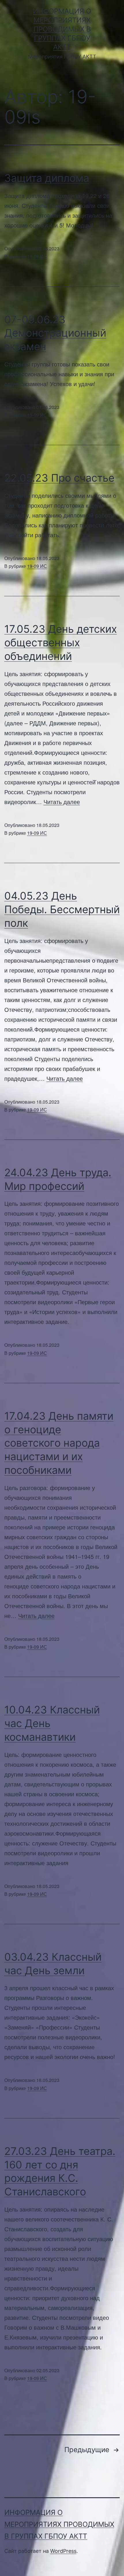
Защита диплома (47, 178)
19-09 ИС (37, 256)
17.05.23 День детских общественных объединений (61, 643)
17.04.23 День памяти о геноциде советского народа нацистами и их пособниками (59, 1443)
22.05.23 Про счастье (59, 478)
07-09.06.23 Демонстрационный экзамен (55, 333)
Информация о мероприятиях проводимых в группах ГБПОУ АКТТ (62, 29)
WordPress (63, 2551)
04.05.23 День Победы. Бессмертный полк (62, 909)
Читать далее (62, 802)
